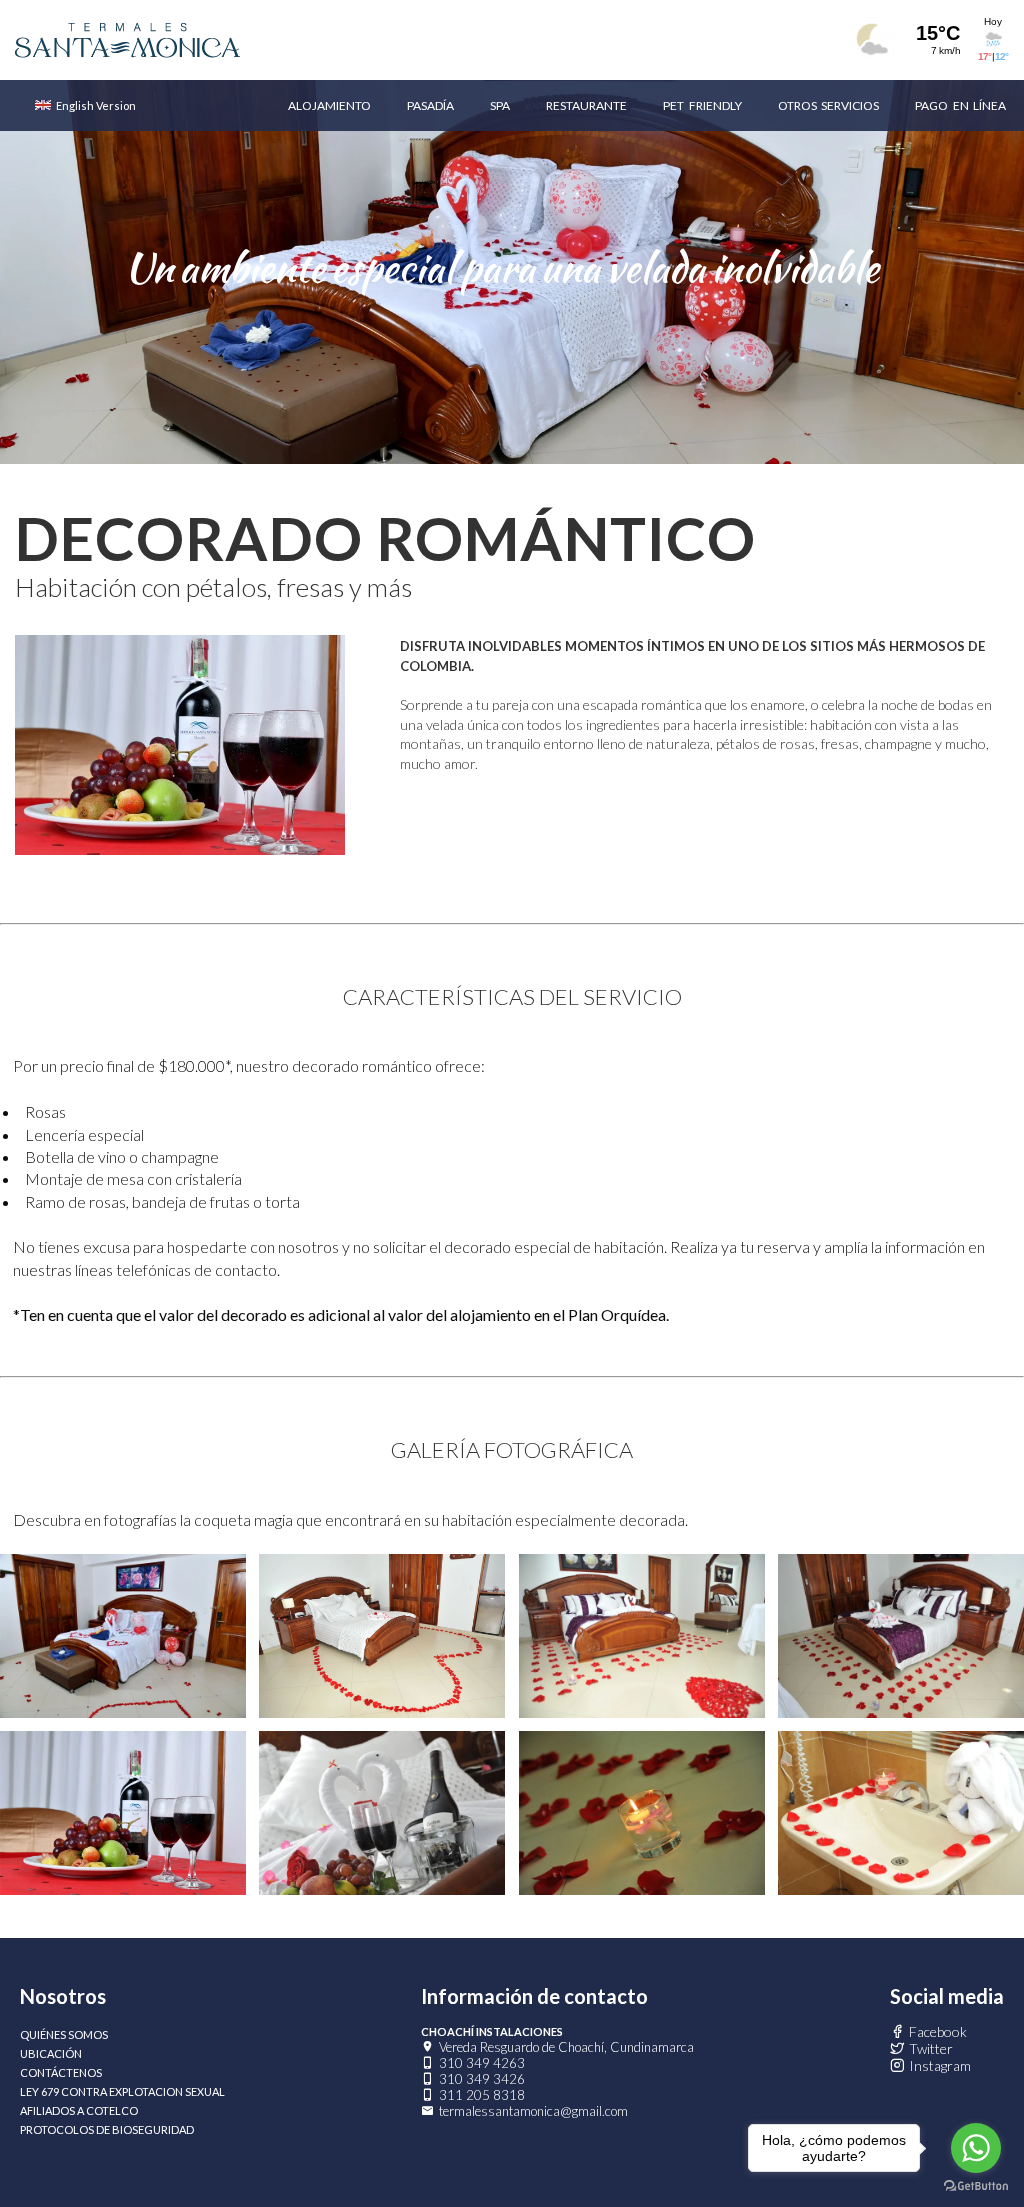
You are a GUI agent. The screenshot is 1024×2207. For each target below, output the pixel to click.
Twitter (931, 2048)
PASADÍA (430, 105)
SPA (500, 105)
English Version (96, 105)
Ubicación (51, 2053)
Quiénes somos (64, 2034)
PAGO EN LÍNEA (960, 105)
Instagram (940, 2065)
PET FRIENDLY (702, 105)
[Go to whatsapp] (976, 2148)
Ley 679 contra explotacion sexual (122, 2091)
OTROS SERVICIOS (828, 105)
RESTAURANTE (586, 105)
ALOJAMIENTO (329, 105)
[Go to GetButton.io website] (976, 2186)
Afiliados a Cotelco (79, 2110)
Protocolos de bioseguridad (107, 2129)
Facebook (938, 2031)
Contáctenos (61, 2072)
